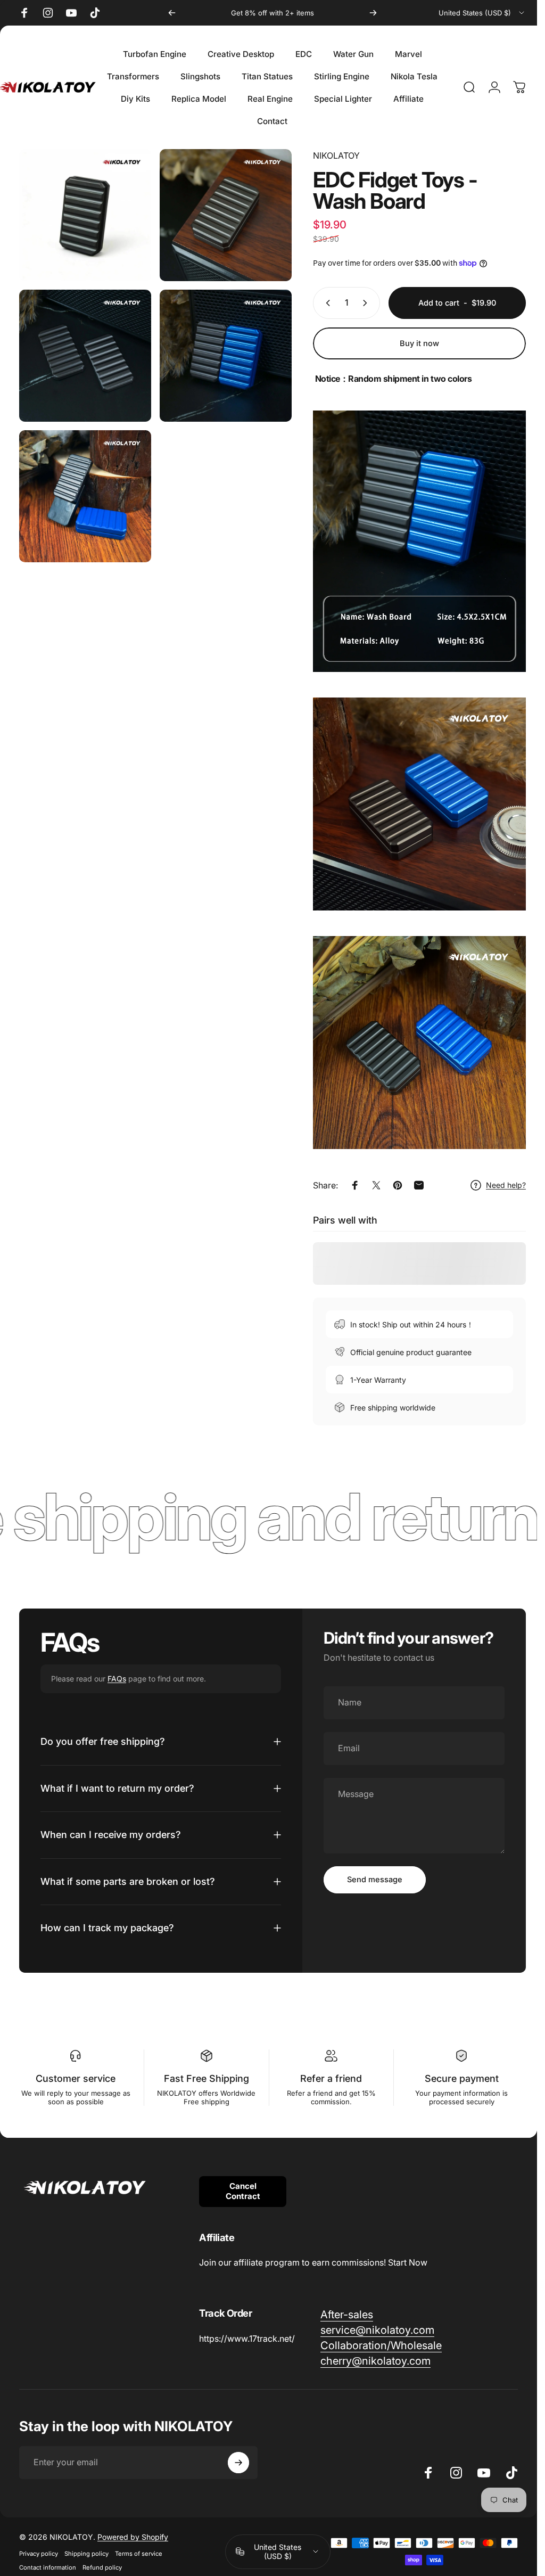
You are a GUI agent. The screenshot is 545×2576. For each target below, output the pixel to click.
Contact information (48, 2567)
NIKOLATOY (336, 155)
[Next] (373, 13)
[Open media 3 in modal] (85, 356)
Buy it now (419, 343)
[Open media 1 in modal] (85, 215)
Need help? (506, 1185)
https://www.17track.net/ (247, 2339)
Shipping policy (86, 2554)
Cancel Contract (243, 2191)
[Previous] (172, 13)
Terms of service (139, 2554)
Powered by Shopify (133, 2537)
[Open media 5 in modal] (85, 496)
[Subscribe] (238, 2463)
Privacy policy (39, 2554)
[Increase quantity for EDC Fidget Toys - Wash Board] (367, 303)
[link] (347, 2315)
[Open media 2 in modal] (226, 215)
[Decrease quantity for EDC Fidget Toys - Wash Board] (326, 303)
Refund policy (102, 2567)
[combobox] (482, 13)
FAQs (117, 1679)
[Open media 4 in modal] (226, 356)
